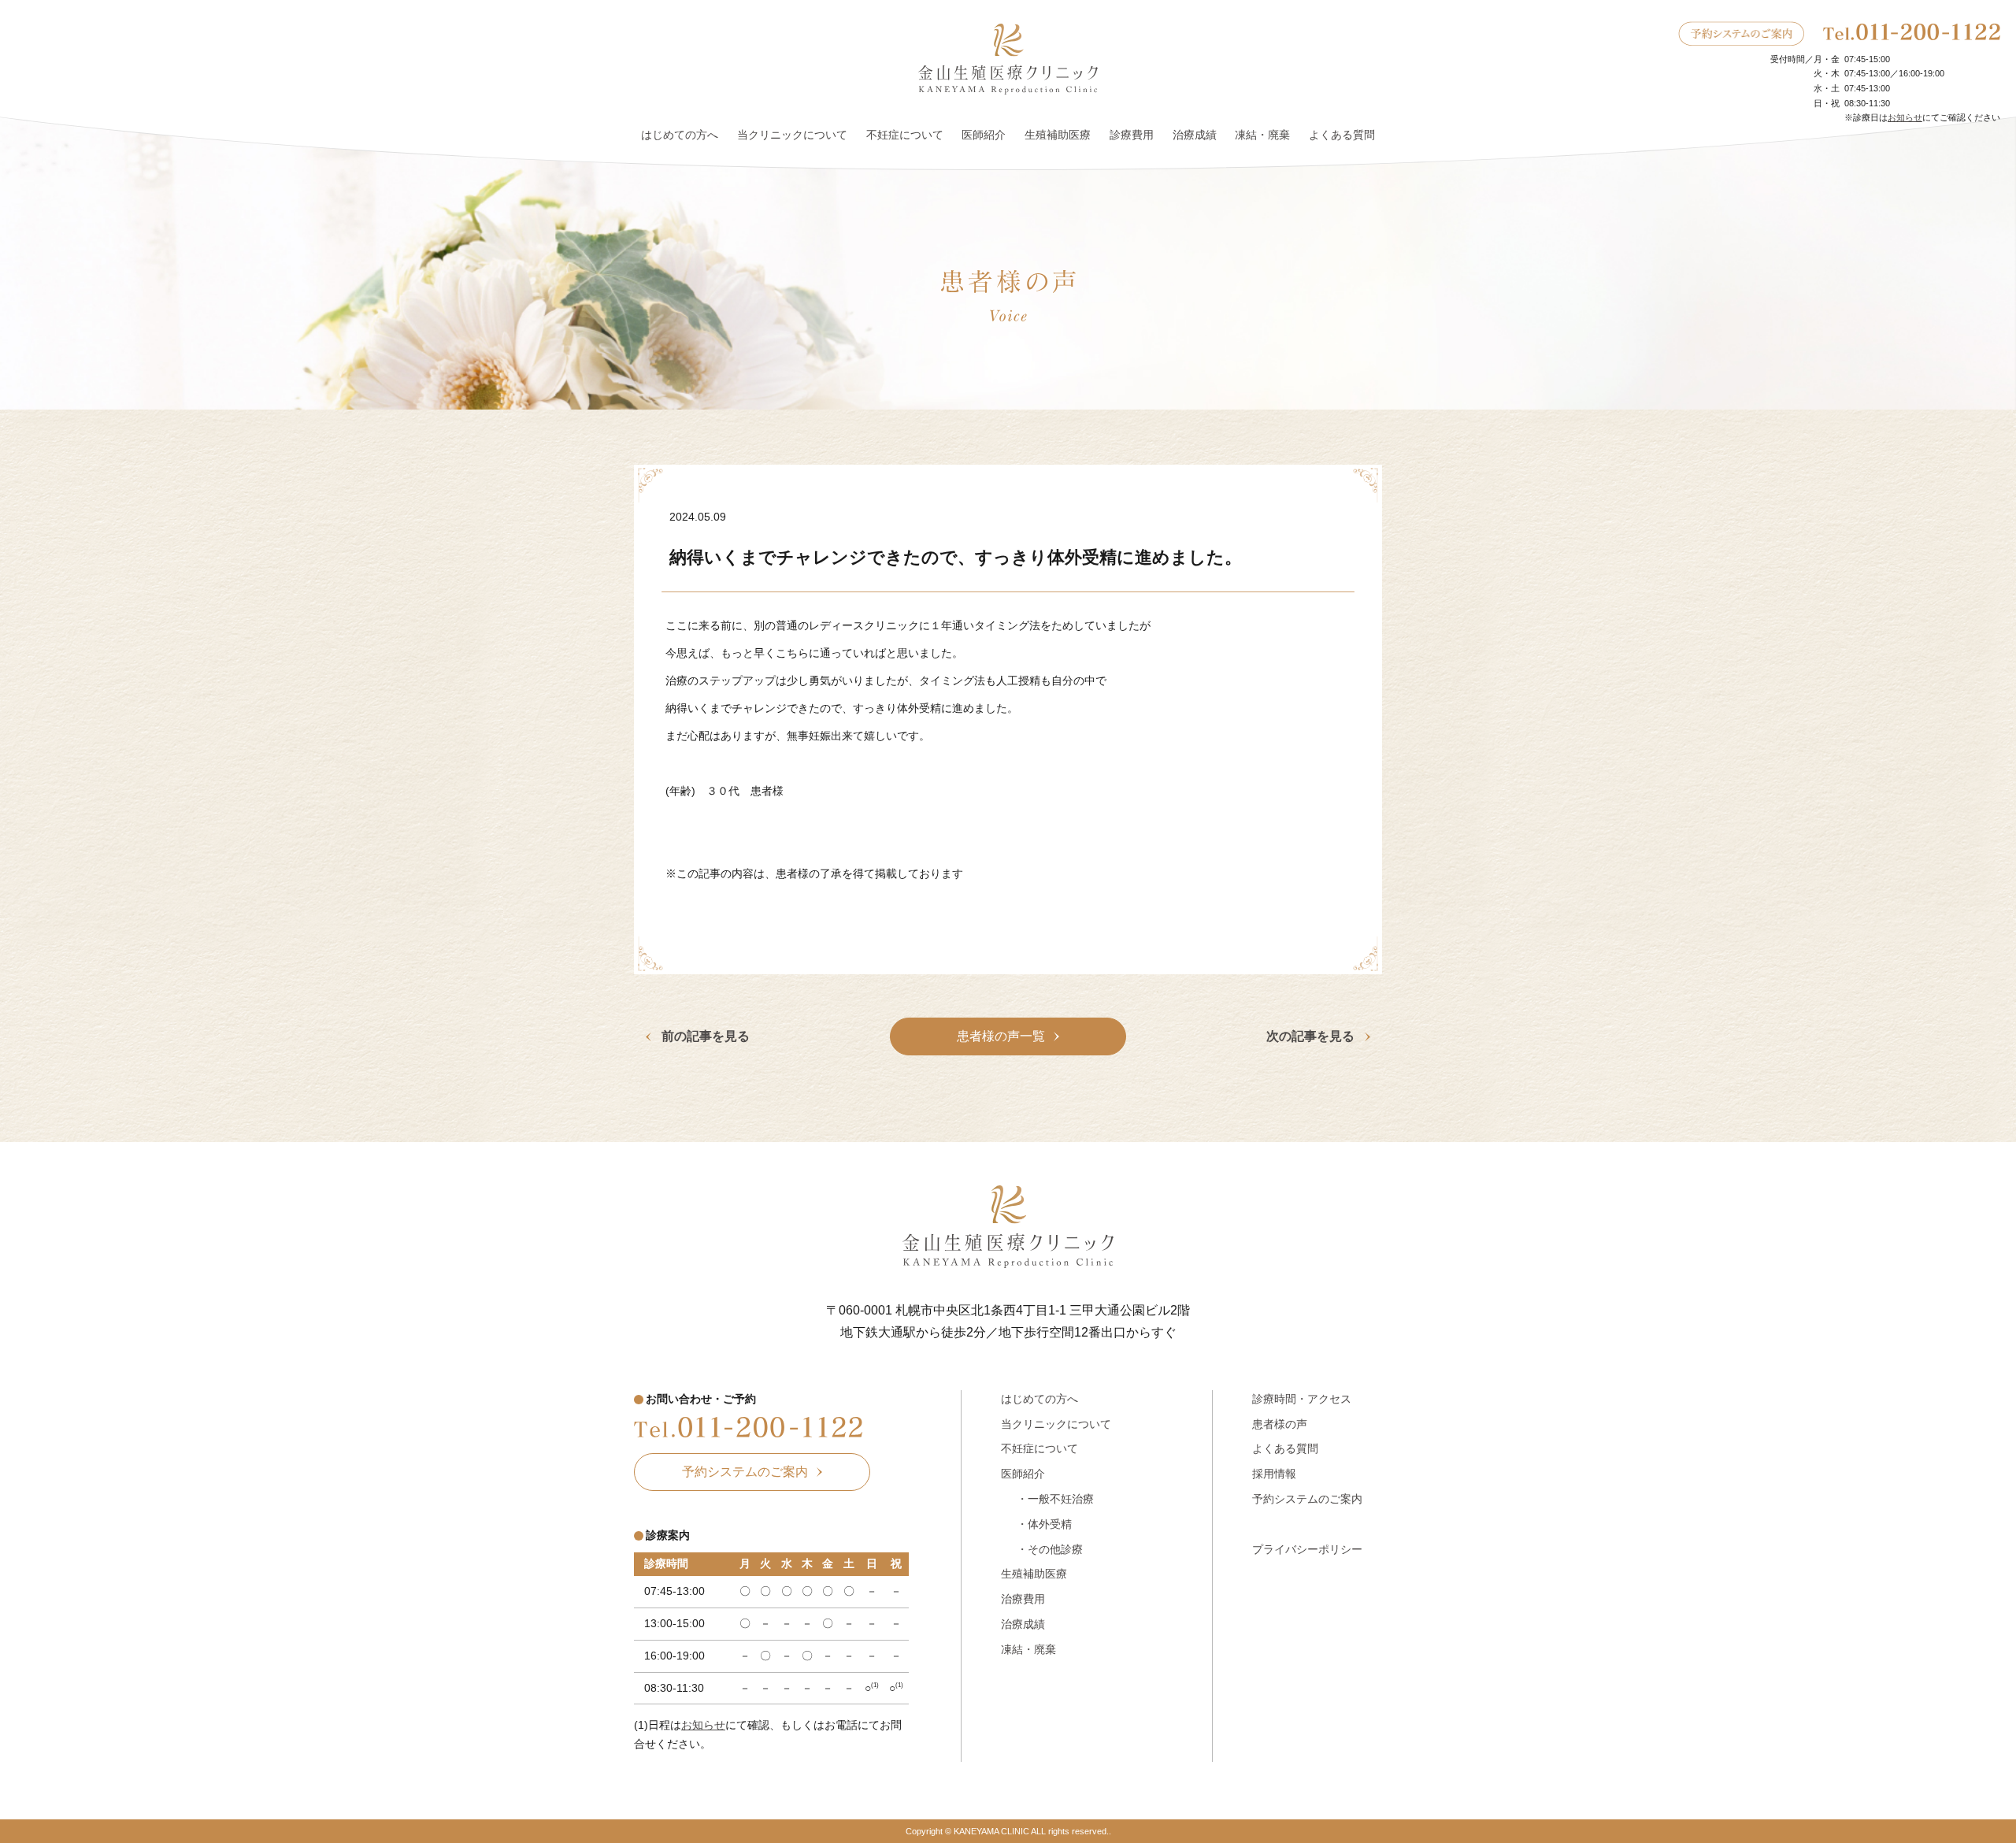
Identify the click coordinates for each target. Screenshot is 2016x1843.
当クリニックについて (792, 135)
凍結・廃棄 (1262, 135)
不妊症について (905, 135)
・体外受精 (1044, 1524)
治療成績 (1195, 135)
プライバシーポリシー (1307, 1549)
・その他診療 (1050, 1549)
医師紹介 (984, 135)
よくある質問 (1342, 135)
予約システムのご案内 (1307, 1499)
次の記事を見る (1310, 1037)
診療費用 (1132, 135)
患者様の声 (1280, 1424)
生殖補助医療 (1058, 135)
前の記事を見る (706, 1037)
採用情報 (1274, 1474)
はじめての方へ (680, 135)
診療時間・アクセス (1302, 1399)
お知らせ (1905, 117)
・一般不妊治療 (1055, 1499)
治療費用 (1023, 1599)
